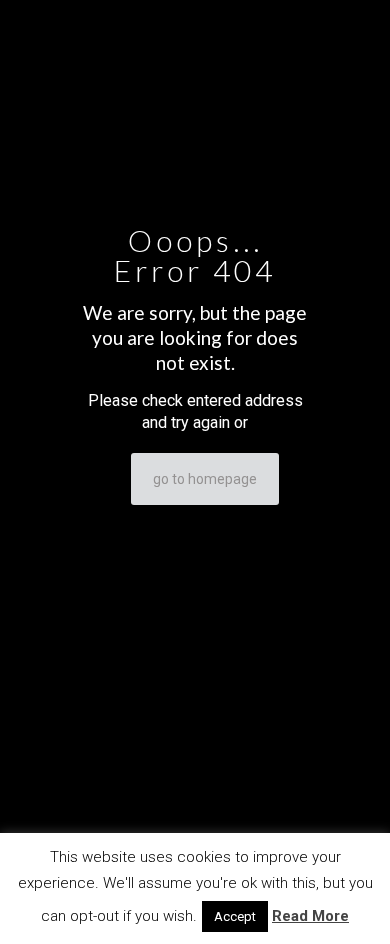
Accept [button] (235, 916)
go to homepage (205, 479)
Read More (310, 916)
